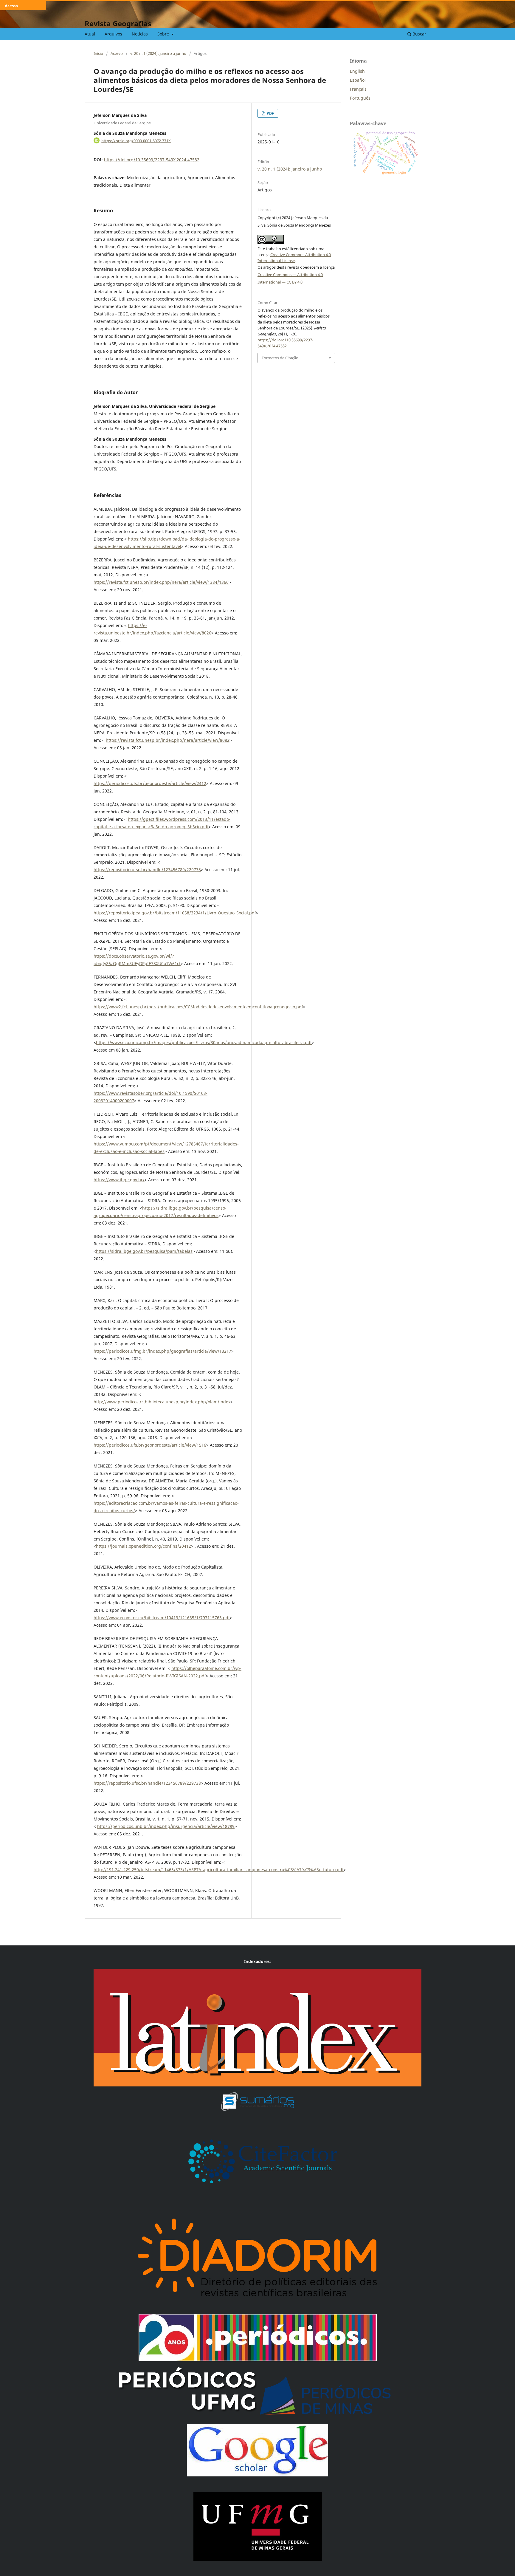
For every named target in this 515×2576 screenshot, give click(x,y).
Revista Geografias (118, 23)
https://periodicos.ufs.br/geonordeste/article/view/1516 (150, 1445)
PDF (270, 113)
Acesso (11, 6)
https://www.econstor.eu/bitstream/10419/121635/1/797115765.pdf (162, 1618)
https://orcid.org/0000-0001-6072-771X (136, 140)
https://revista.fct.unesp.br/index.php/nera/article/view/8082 (168, 740)
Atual (90, 34)
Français (358, 89)
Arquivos (113, 34)
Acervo (117, 53)
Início (98, 53)
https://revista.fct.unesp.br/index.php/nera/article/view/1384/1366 (161, 582)
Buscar (419, 34)
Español (358, 80)
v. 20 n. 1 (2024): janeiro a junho (158, 53)
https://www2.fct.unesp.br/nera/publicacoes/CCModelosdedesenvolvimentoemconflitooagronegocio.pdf (198, 1007)
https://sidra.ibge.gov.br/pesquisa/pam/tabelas (144, 1251)
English (357, 71)
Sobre (164, 34)
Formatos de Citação (280, 358)
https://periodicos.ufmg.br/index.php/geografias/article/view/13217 (162, 1351)
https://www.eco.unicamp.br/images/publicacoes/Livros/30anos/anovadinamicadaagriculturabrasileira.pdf (204, 1042)
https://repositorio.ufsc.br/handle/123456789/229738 (147, 870)
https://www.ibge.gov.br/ (119, 1180)
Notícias (140, 34)
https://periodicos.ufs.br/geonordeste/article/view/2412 (150, 783)
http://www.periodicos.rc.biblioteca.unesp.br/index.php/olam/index (162, 1402)
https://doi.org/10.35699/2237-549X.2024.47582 (152, 160)
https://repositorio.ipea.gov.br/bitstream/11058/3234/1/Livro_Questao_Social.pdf (175, 913)
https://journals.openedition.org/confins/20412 (144, 1546)
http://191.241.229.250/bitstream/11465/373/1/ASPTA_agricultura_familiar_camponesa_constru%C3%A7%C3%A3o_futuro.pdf (219, 1870)
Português (360, 98)
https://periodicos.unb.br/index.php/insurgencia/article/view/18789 (166, 1826)
